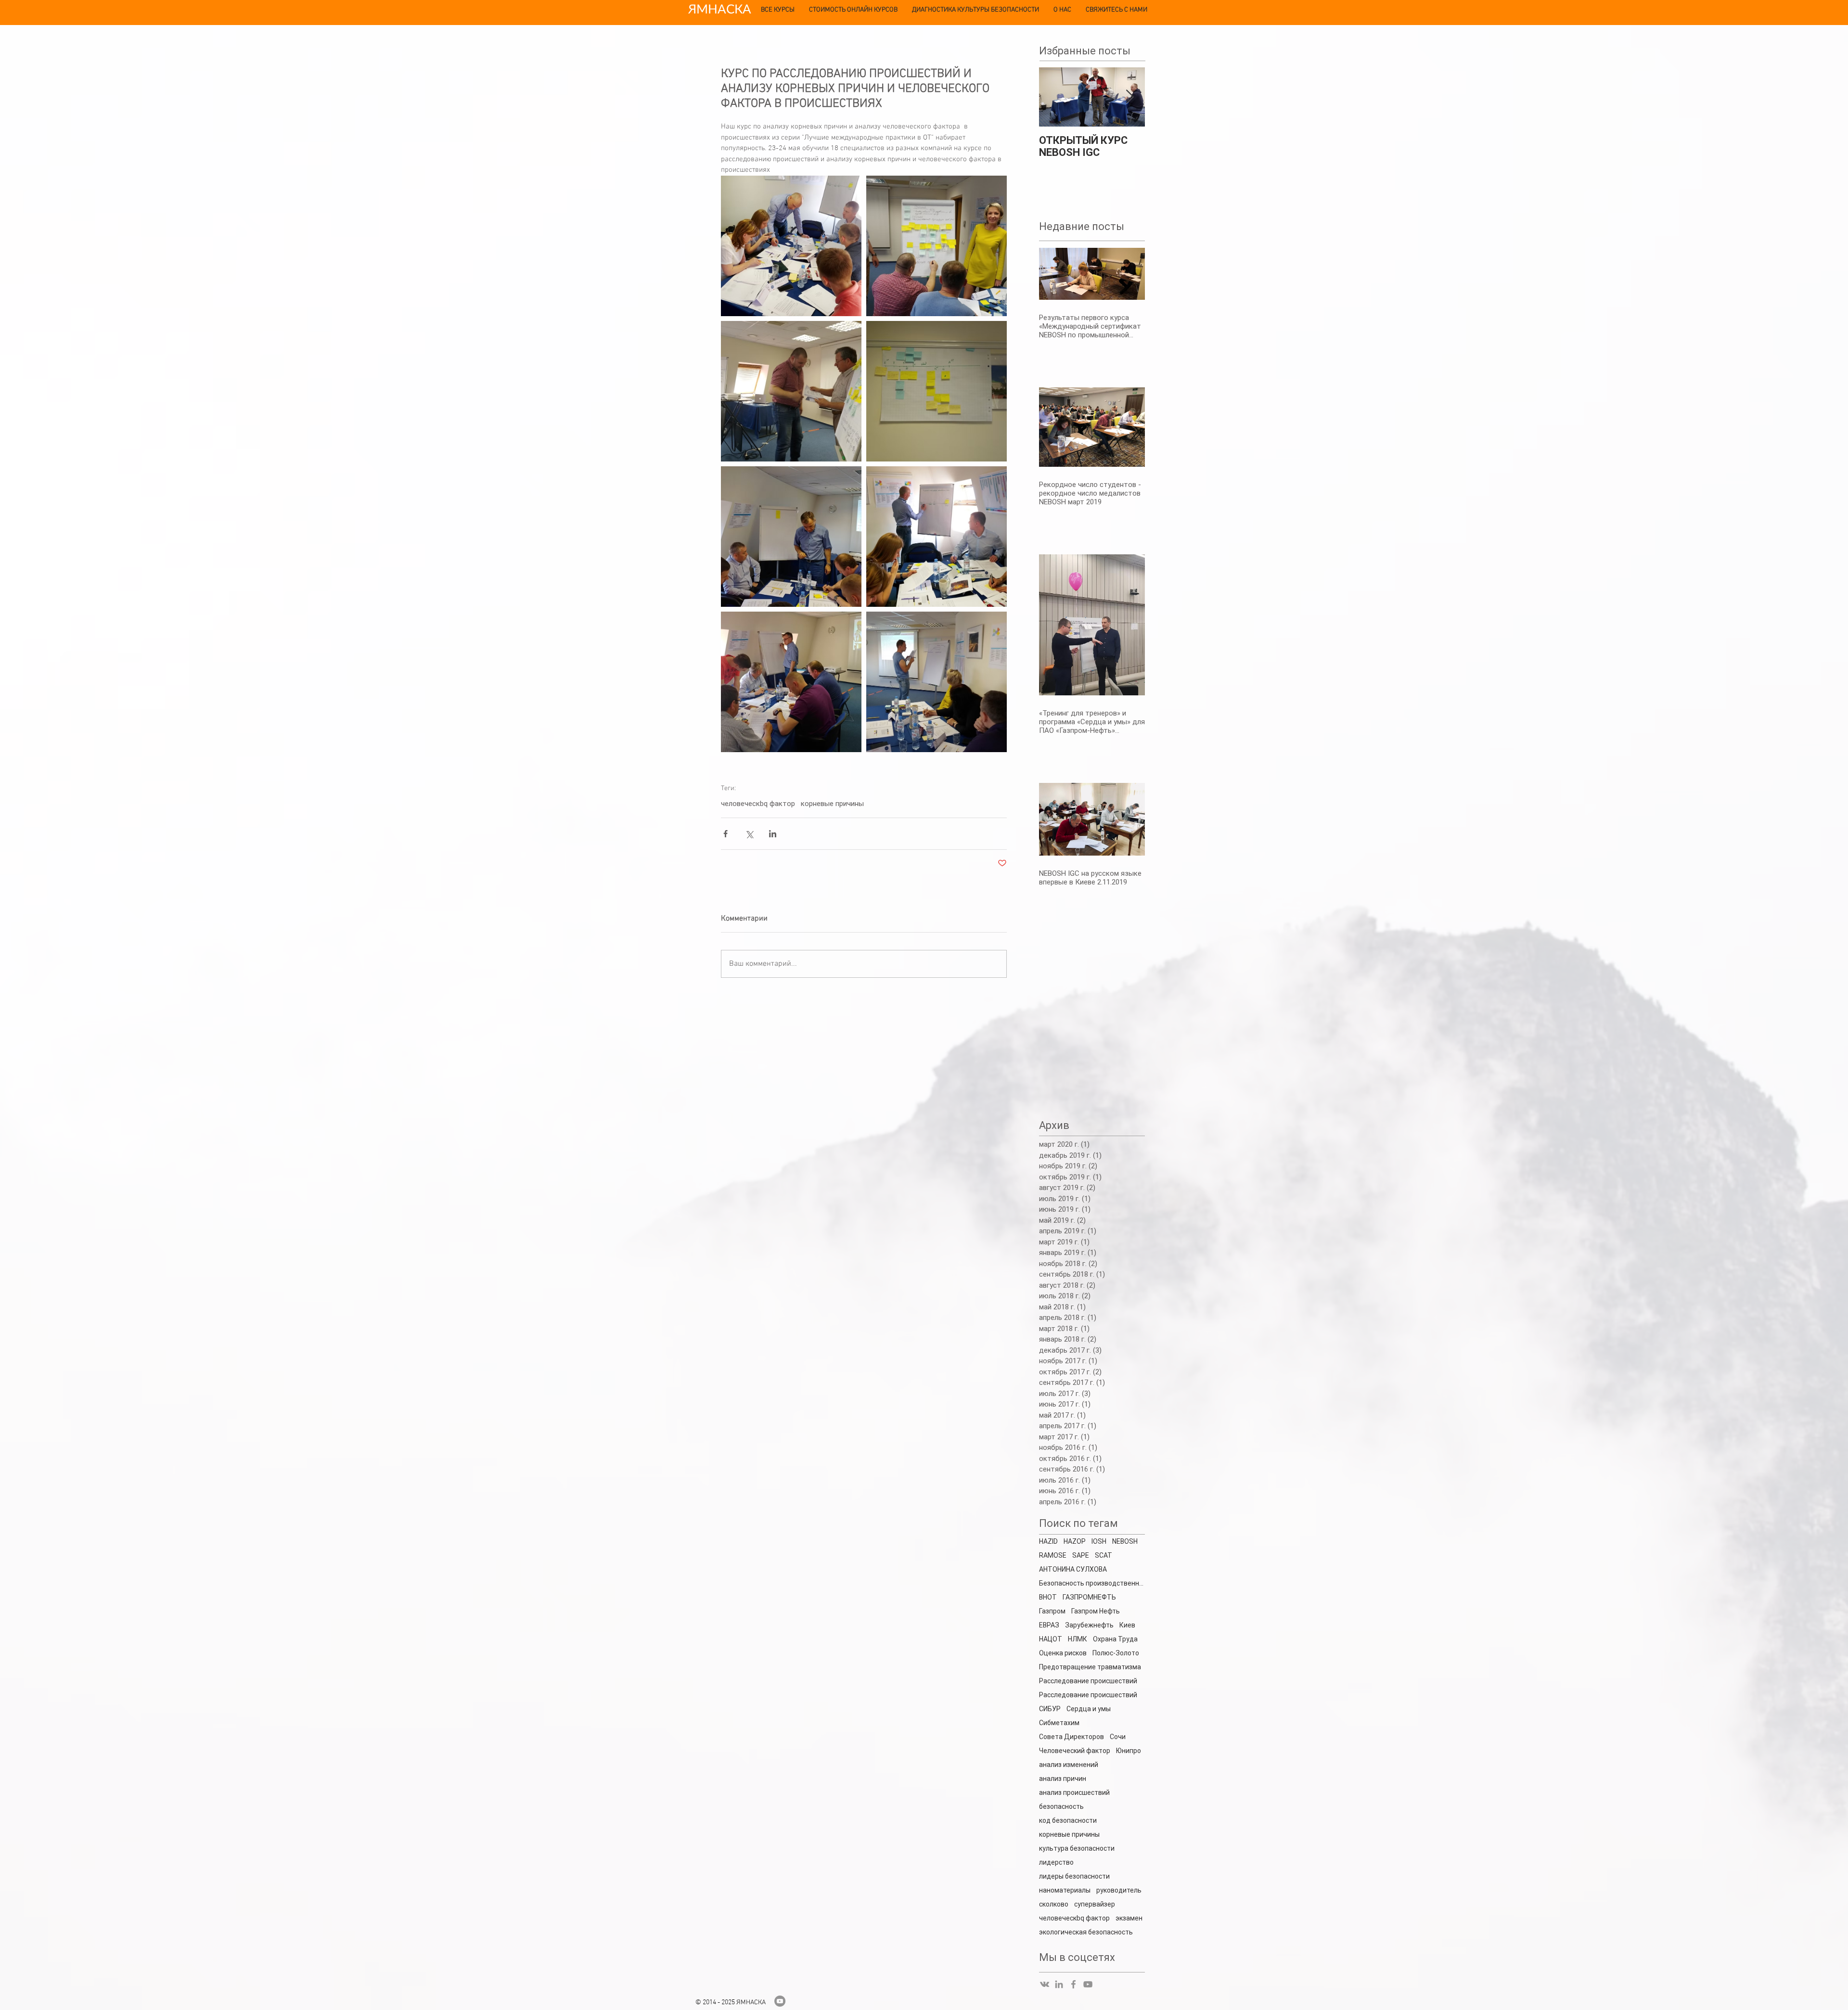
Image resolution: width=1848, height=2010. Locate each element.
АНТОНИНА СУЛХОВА (1073, 1569)
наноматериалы (1065, 1890)
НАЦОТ (1051, 1639)
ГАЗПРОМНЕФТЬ (1089, 1597)
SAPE (1081, 1555)
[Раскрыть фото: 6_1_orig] (937, 537)
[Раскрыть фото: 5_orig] (791, 537)
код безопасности (1068, 1820)
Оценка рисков (1063, 1653)
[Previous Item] (1054, 97)
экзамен (1129, 1918)
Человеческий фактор (1075, 1751)
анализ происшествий (1074, 1792)
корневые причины (832, 804)
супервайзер (1095, 1904)
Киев (1127, 1625)
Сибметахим (1059, 1723)
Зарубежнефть (1089, 1625)
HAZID (1048, 1541)
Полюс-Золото (1116, 1653)
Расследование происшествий (1088, 1695)
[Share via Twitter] (749, 834)
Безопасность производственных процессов (1092, 1583)
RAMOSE (1053, 1555)
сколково (1054, 1904)
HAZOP (1075, 1541)
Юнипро (1129, 1751)
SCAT (1104, 1555)
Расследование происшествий (1088, 1681)
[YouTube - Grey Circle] (780, 2001)
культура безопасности (1077, 1848)
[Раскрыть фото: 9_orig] (791, 682)
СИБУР (1050, 1709)
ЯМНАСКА (720, 9)
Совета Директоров (1072, 1737)
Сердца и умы (1089, 1709)
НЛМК (1078, 1639)
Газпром (1052, 1611)
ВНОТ (1048, 1597)
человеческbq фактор (758, 804)
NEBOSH (1125, 1541)
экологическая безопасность (1086, 1932)
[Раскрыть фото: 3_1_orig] (937, 682)
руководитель (1119, 1890)
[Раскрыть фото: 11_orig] (791, 246)
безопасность (1061, 1806)
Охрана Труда (1115, 1639)
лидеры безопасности (1074, 1876)
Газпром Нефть (1096, 1611)
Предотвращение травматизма (1090, 1667)
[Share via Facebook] (725, 834)
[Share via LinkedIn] (773, 834)
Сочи (1118, 1737)
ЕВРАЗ (1049, 1625)
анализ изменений (1069, 1765)
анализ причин (1063, 1779)
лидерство (1056, 1862)
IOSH (1099, 1541)
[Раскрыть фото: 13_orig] (937, 246)
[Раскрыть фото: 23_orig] (791, 391)
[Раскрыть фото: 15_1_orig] (937, 391)
